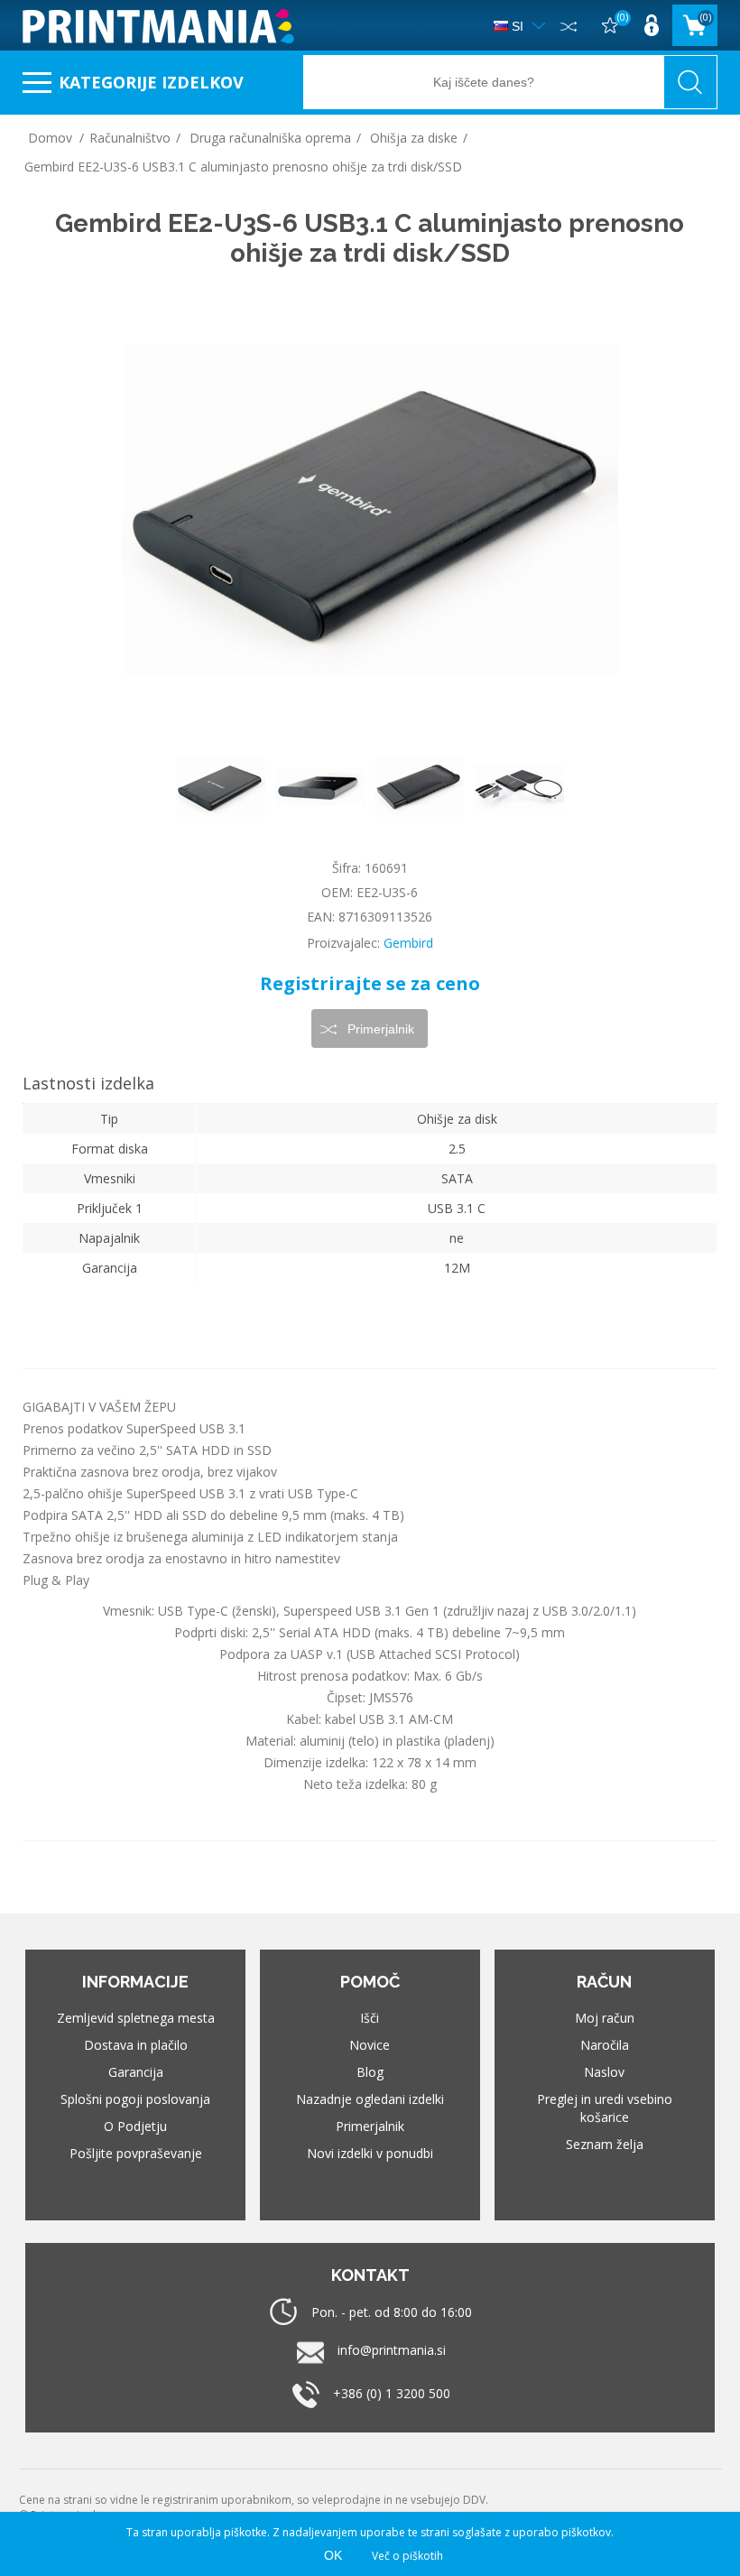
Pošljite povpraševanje (136, 2153)
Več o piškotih (407, 2556)
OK (333, 2555)
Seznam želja (605, 2144)
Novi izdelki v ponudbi (370, 2153)
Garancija (136, 2072)
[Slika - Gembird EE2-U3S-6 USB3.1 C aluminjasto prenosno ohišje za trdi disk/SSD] (221, 787)
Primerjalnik (370, 2126)
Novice (370, 2045)
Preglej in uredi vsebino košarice (605, 2108)
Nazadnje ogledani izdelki (370, 2099)
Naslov (604, 2072)
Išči (370, 2018)
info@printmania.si (392, 2350)
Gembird (408, 943)
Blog (370, 2072)
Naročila (605, 2045)
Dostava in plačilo (136, 2045)
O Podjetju (135, 2126)
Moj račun (605, 2018)
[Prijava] (652, 25)
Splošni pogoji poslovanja (135, 2099)
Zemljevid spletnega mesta (136, 2018)
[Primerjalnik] (569, 25)
